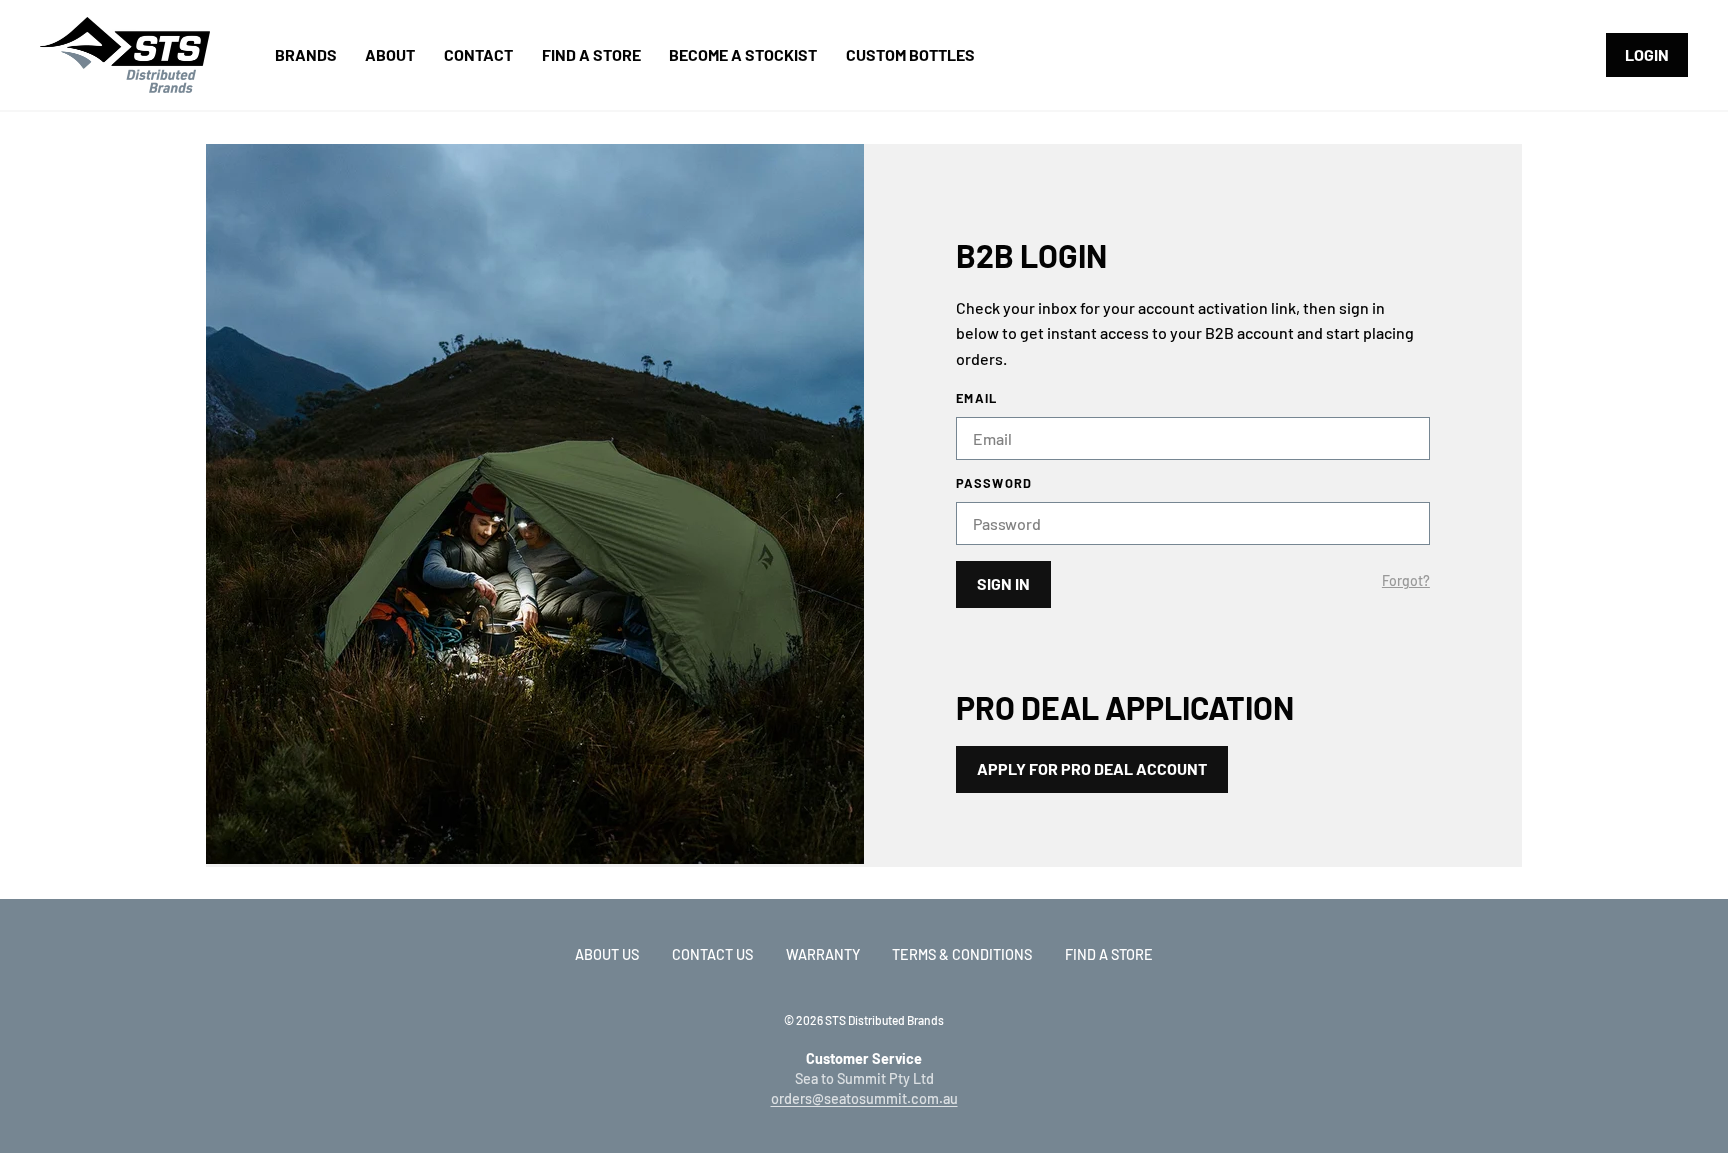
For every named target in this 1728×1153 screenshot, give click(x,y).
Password (994, 483)
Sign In (1003, 583)
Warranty (823, 954)
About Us (607, 954)
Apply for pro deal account (1092, 768)
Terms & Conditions (962, 954)
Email (976, 398)
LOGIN (1647, 54)
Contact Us (712, 954)
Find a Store (1109, 954)
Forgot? (1406, 581)
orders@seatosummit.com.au (864, 1098)
